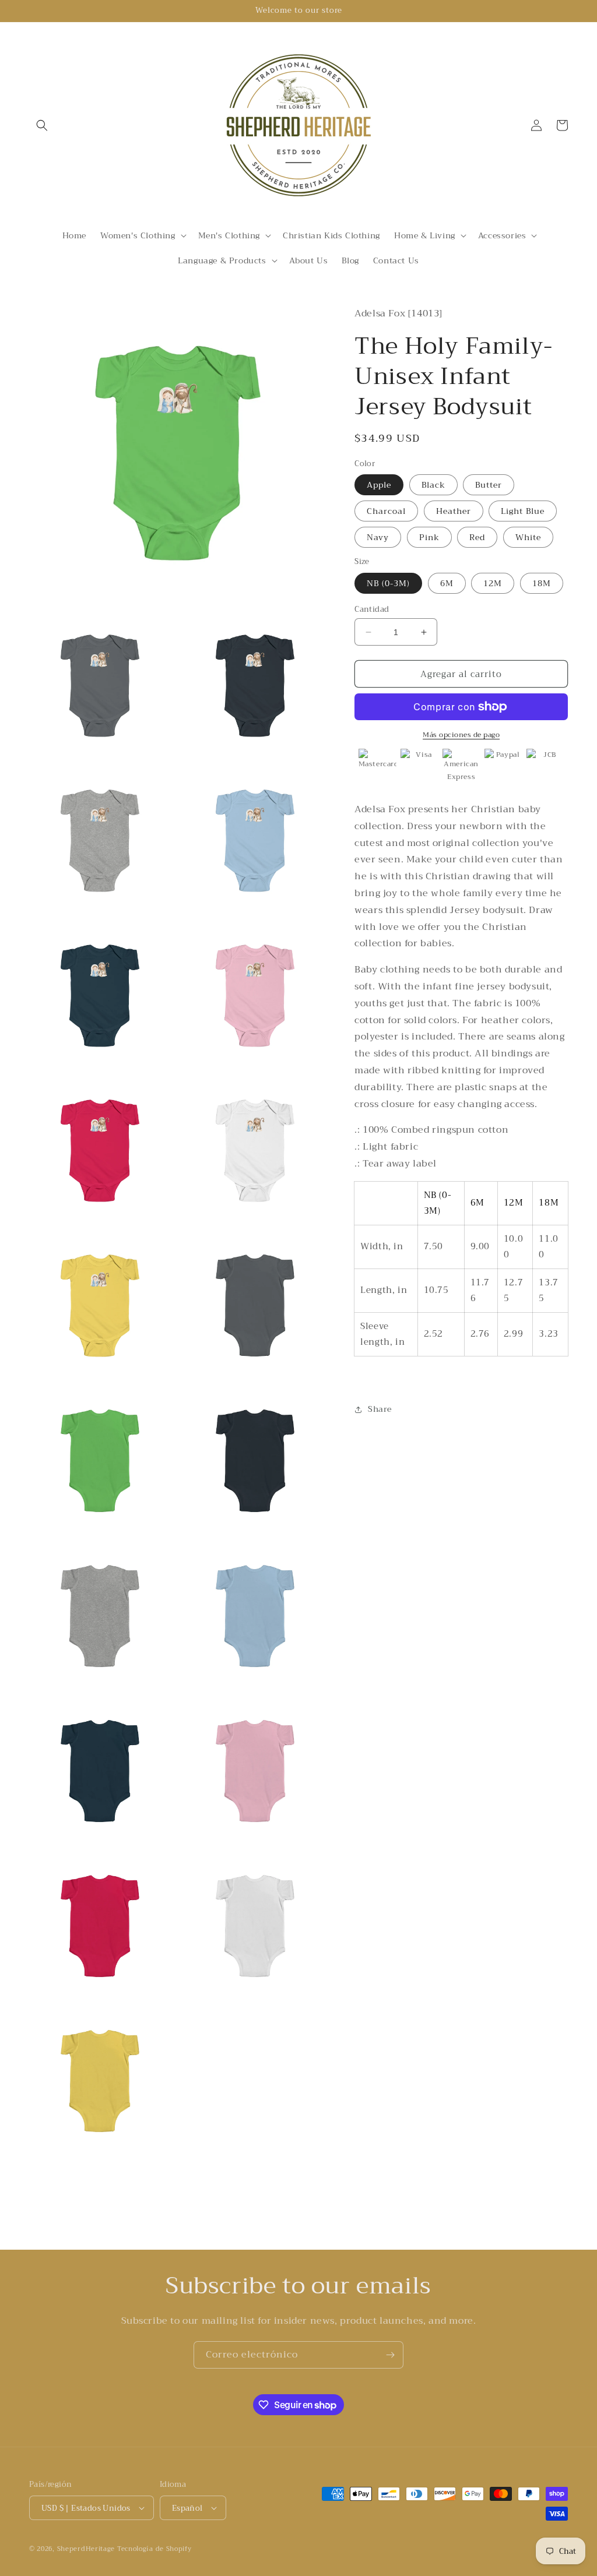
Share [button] (380, 1409)
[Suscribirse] (390, 2355)
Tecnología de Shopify (154, 2549)
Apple (379, 485)
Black (433, 485)
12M (493, 583)
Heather (454, 511)
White (528, 537)
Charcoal (386, 511)
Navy (378, 537)
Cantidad (372, 609)
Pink (429, 537)
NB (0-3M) (388, 583)
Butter (489, 485)
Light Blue (523, 511)
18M (542, 583)
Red (477, 537)
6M (447, 583)
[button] (42, 125)
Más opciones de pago (461, 735)
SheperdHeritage (86, 2549)
